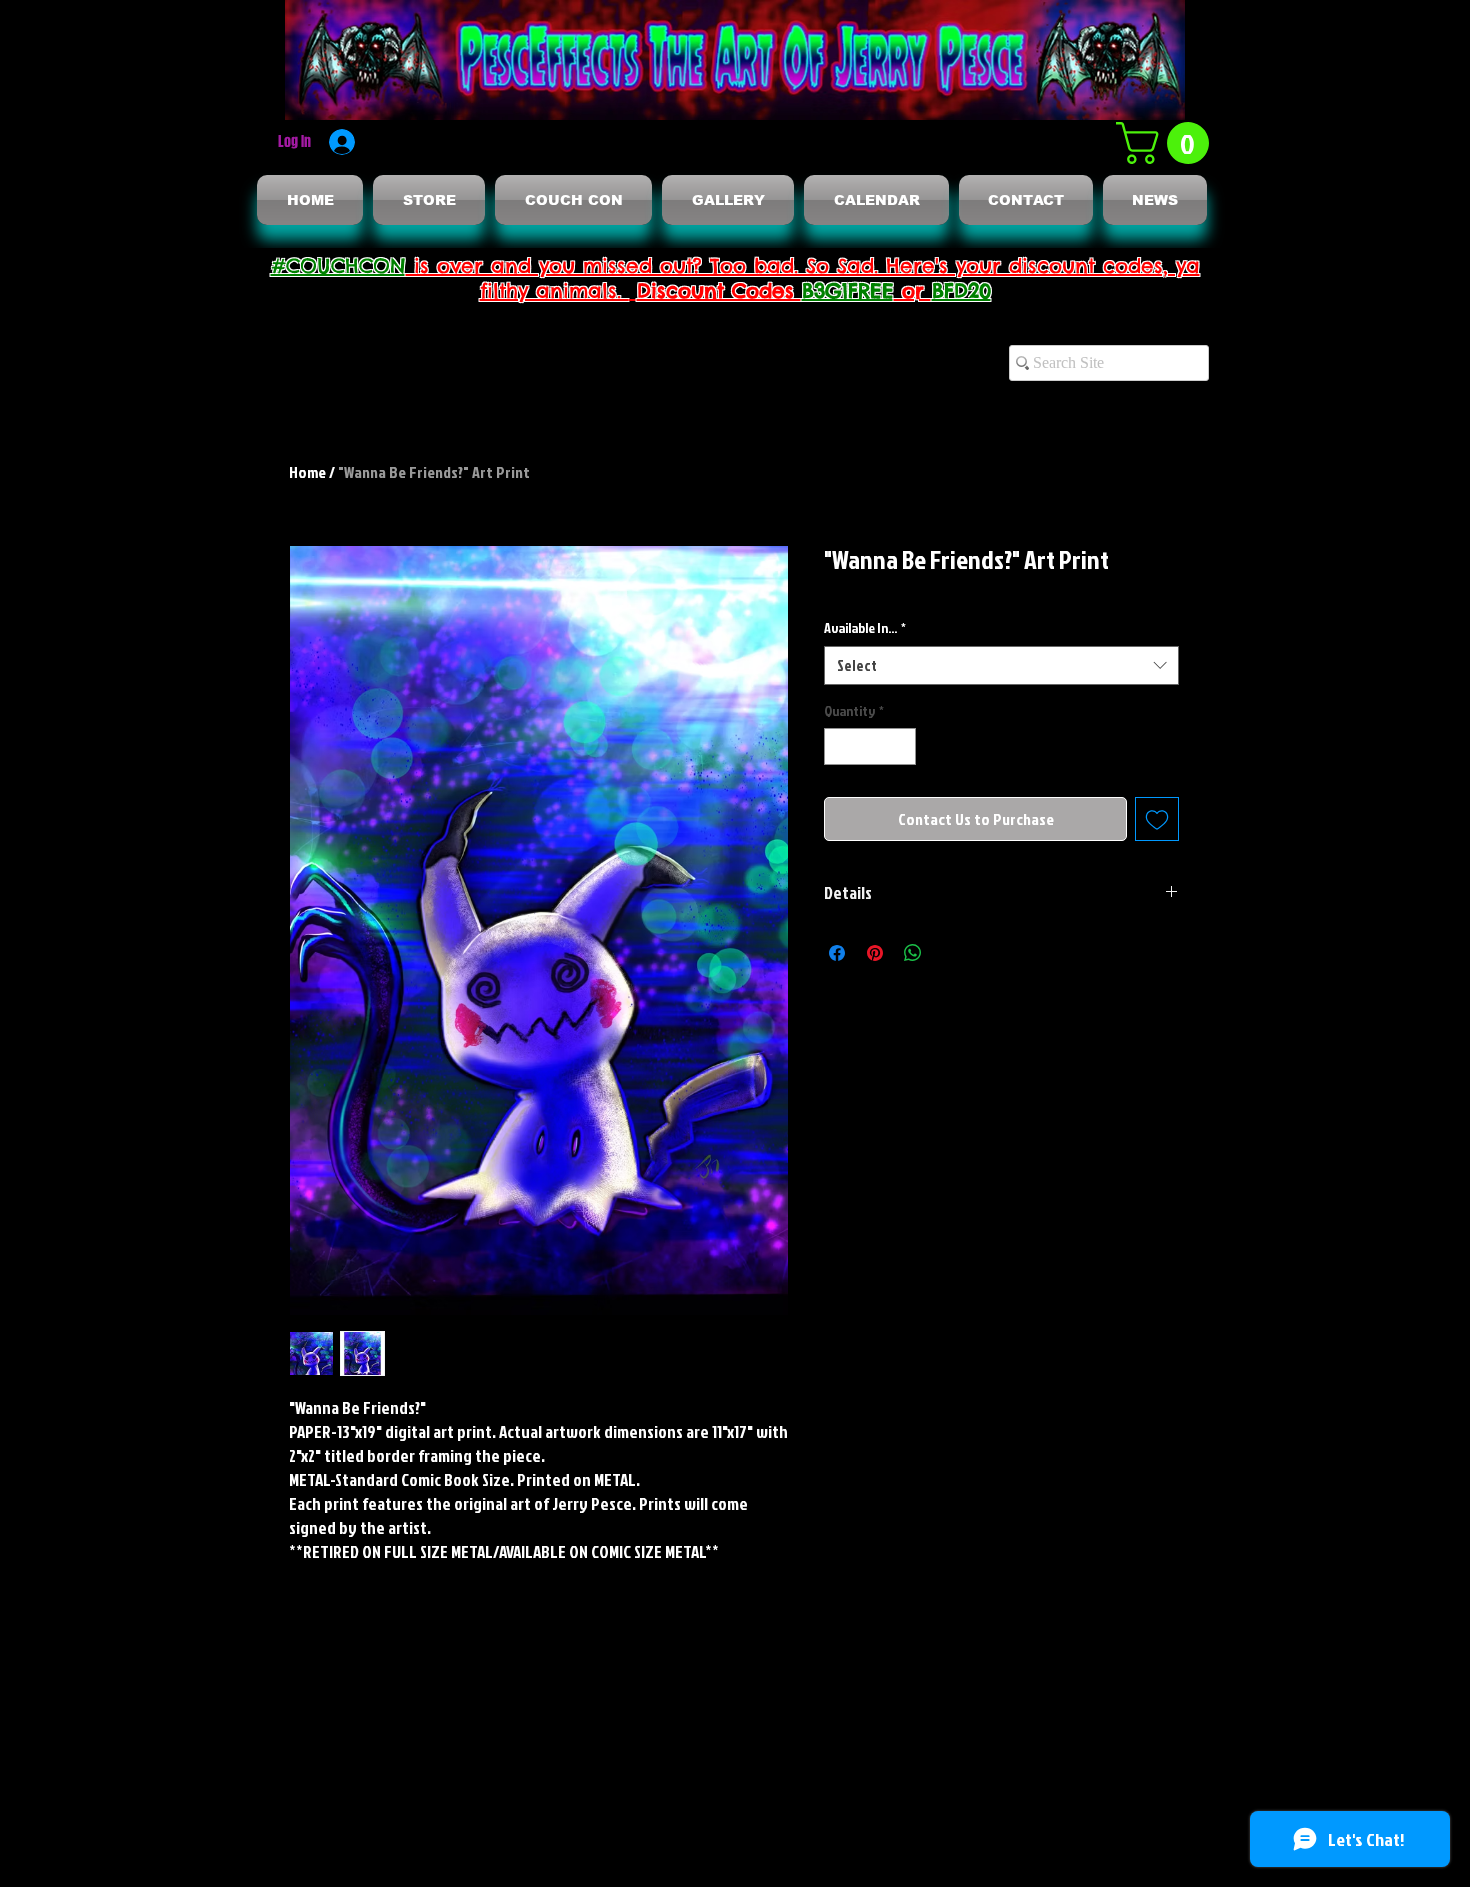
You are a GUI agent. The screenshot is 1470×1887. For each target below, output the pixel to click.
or (913, 290)
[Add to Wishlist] (1157, 819)
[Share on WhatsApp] (913, 953)
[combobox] (1001, 665)
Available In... (865, 627)
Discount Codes (719, 290)
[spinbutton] (870, 746)
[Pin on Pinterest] (875, 953)
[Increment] (900, 746)
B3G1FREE (848, 290)
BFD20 (961, 290)
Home (307, 472)
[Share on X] (951, 953)
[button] (1167, 143)
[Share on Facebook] (837, 953)
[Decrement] (839, 746)
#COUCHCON (338, 265)
